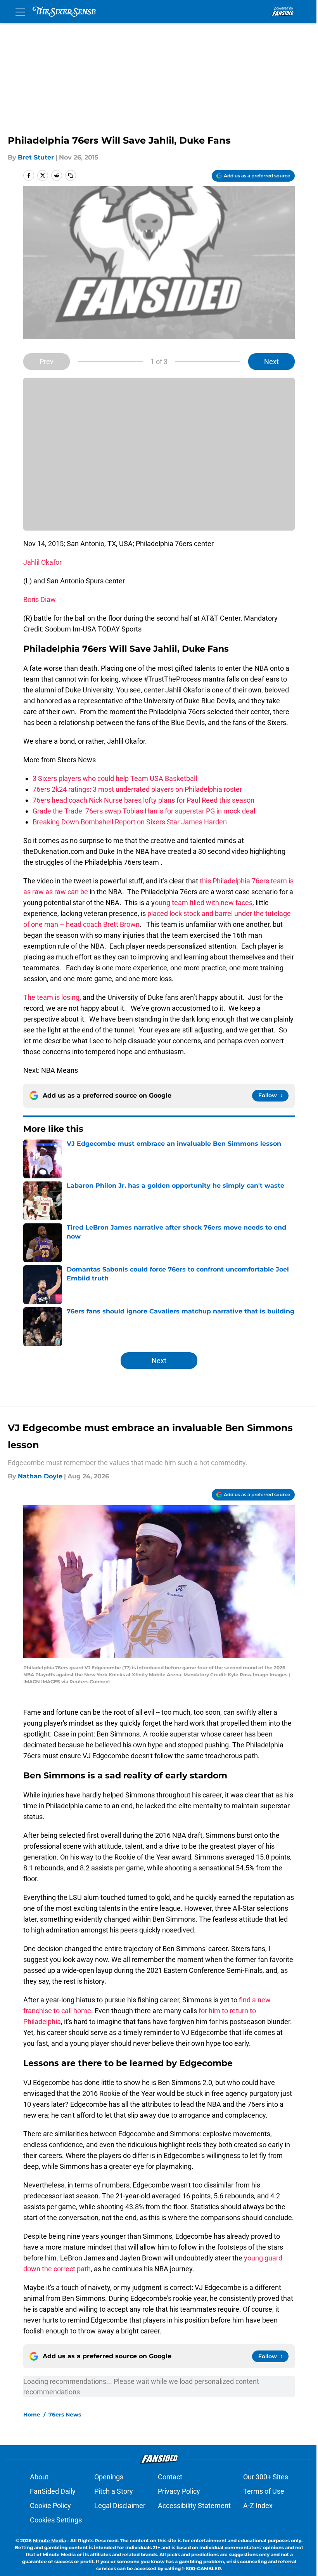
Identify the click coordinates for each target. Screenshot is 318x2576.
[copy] (71, 175)
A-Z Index (258, 2506)
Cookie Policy (50, 2506)
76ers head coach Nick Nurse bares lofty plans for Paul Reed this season (143, 800)
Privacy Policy (179, 2491)
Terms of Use (264, 2491)
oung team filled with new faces (204, 903)
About (39, 2477)
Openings (109, 2477)
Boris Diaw (40, 599)
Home (32, 2415)
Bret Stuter (36, 157)
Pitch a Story (114, 2491)
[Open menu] (20, 12)
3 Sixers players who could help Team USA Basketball (115, 778)
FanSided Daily (53, 2491)
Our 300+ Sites (266, 2477)
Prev (47, 362)
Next (271, 362)
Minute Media (49, 2540)
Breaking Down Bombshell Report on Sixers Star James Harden (130, 822)
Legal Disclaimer (120, 2506)
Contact (170, 2477)
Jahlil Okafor (42, 562)
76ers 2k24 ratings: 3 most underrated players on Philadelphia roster (137, 789)
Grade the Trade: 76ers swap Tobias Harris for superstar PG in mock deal (144, 811)
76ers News (65, 2415)
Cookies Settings (56, 2520)
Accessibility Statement (194, 2506)
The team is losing (51, 997)
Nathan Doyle (40, 1476)
